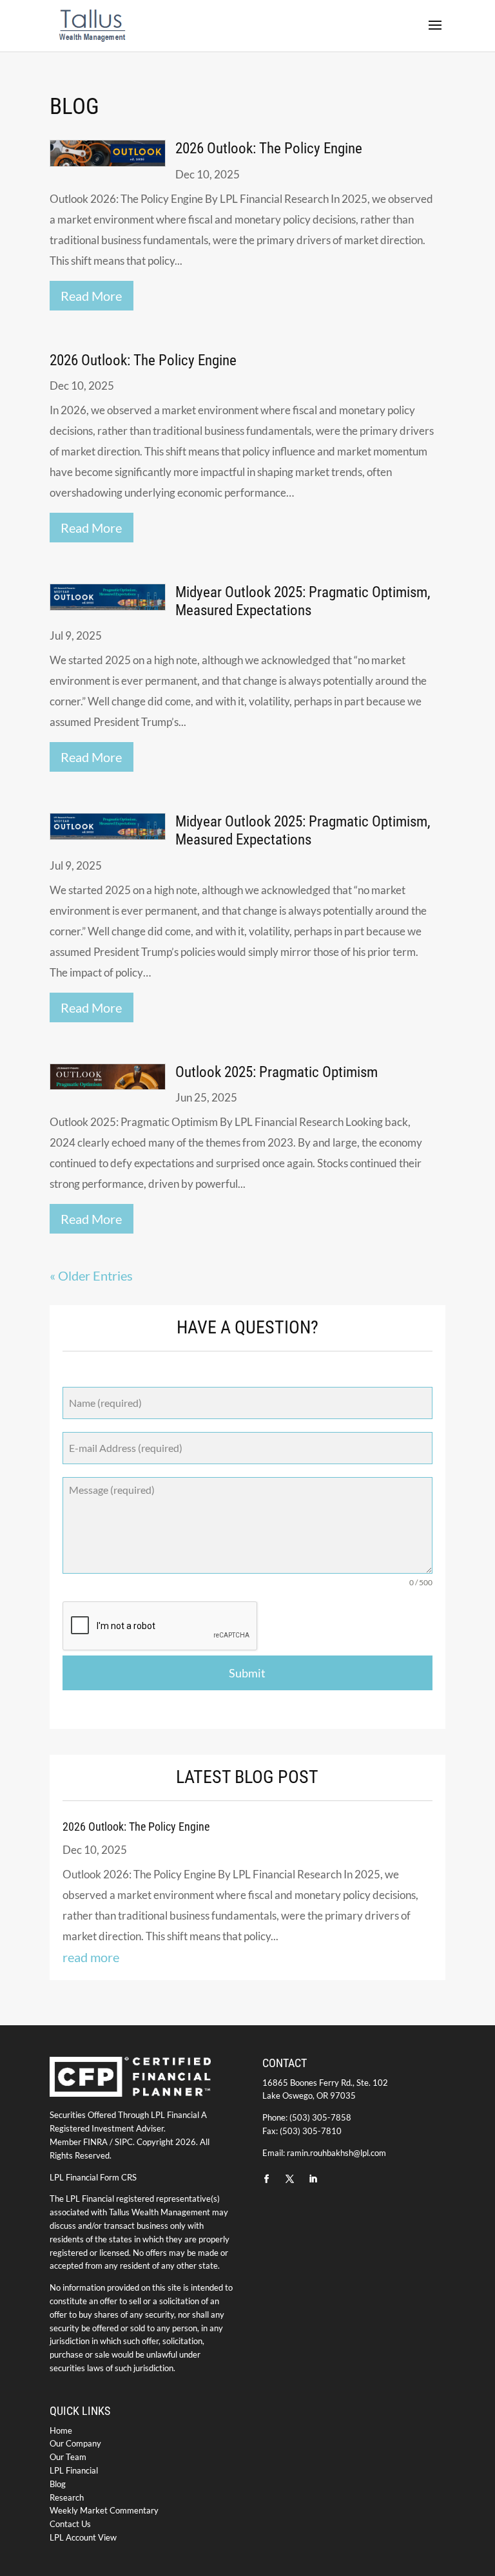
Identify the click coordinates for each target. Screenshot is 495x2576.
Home (61, 2430)
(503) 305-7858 (320, 2117)
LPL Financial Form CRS (93, 2177)
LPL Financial (74, 2470)
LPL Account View (83, 2537)
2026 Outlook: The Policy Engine (269, 148)
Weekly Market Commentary (104, 2510)
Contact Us (70, 2524)
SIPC (124, 2142)
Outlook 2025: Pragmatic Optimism (277, 1072)
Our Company (75, 2443)
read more (91, 296)
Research (67, 2497)
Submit (247, 1673)
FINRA (95, 2142)
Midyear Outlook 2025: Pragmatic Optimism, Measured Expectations (303, 601)
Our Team (68, 2457)
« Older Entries (91, 1275)
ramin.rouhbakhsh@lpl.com (336, 2153)
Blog (58, 2484)
